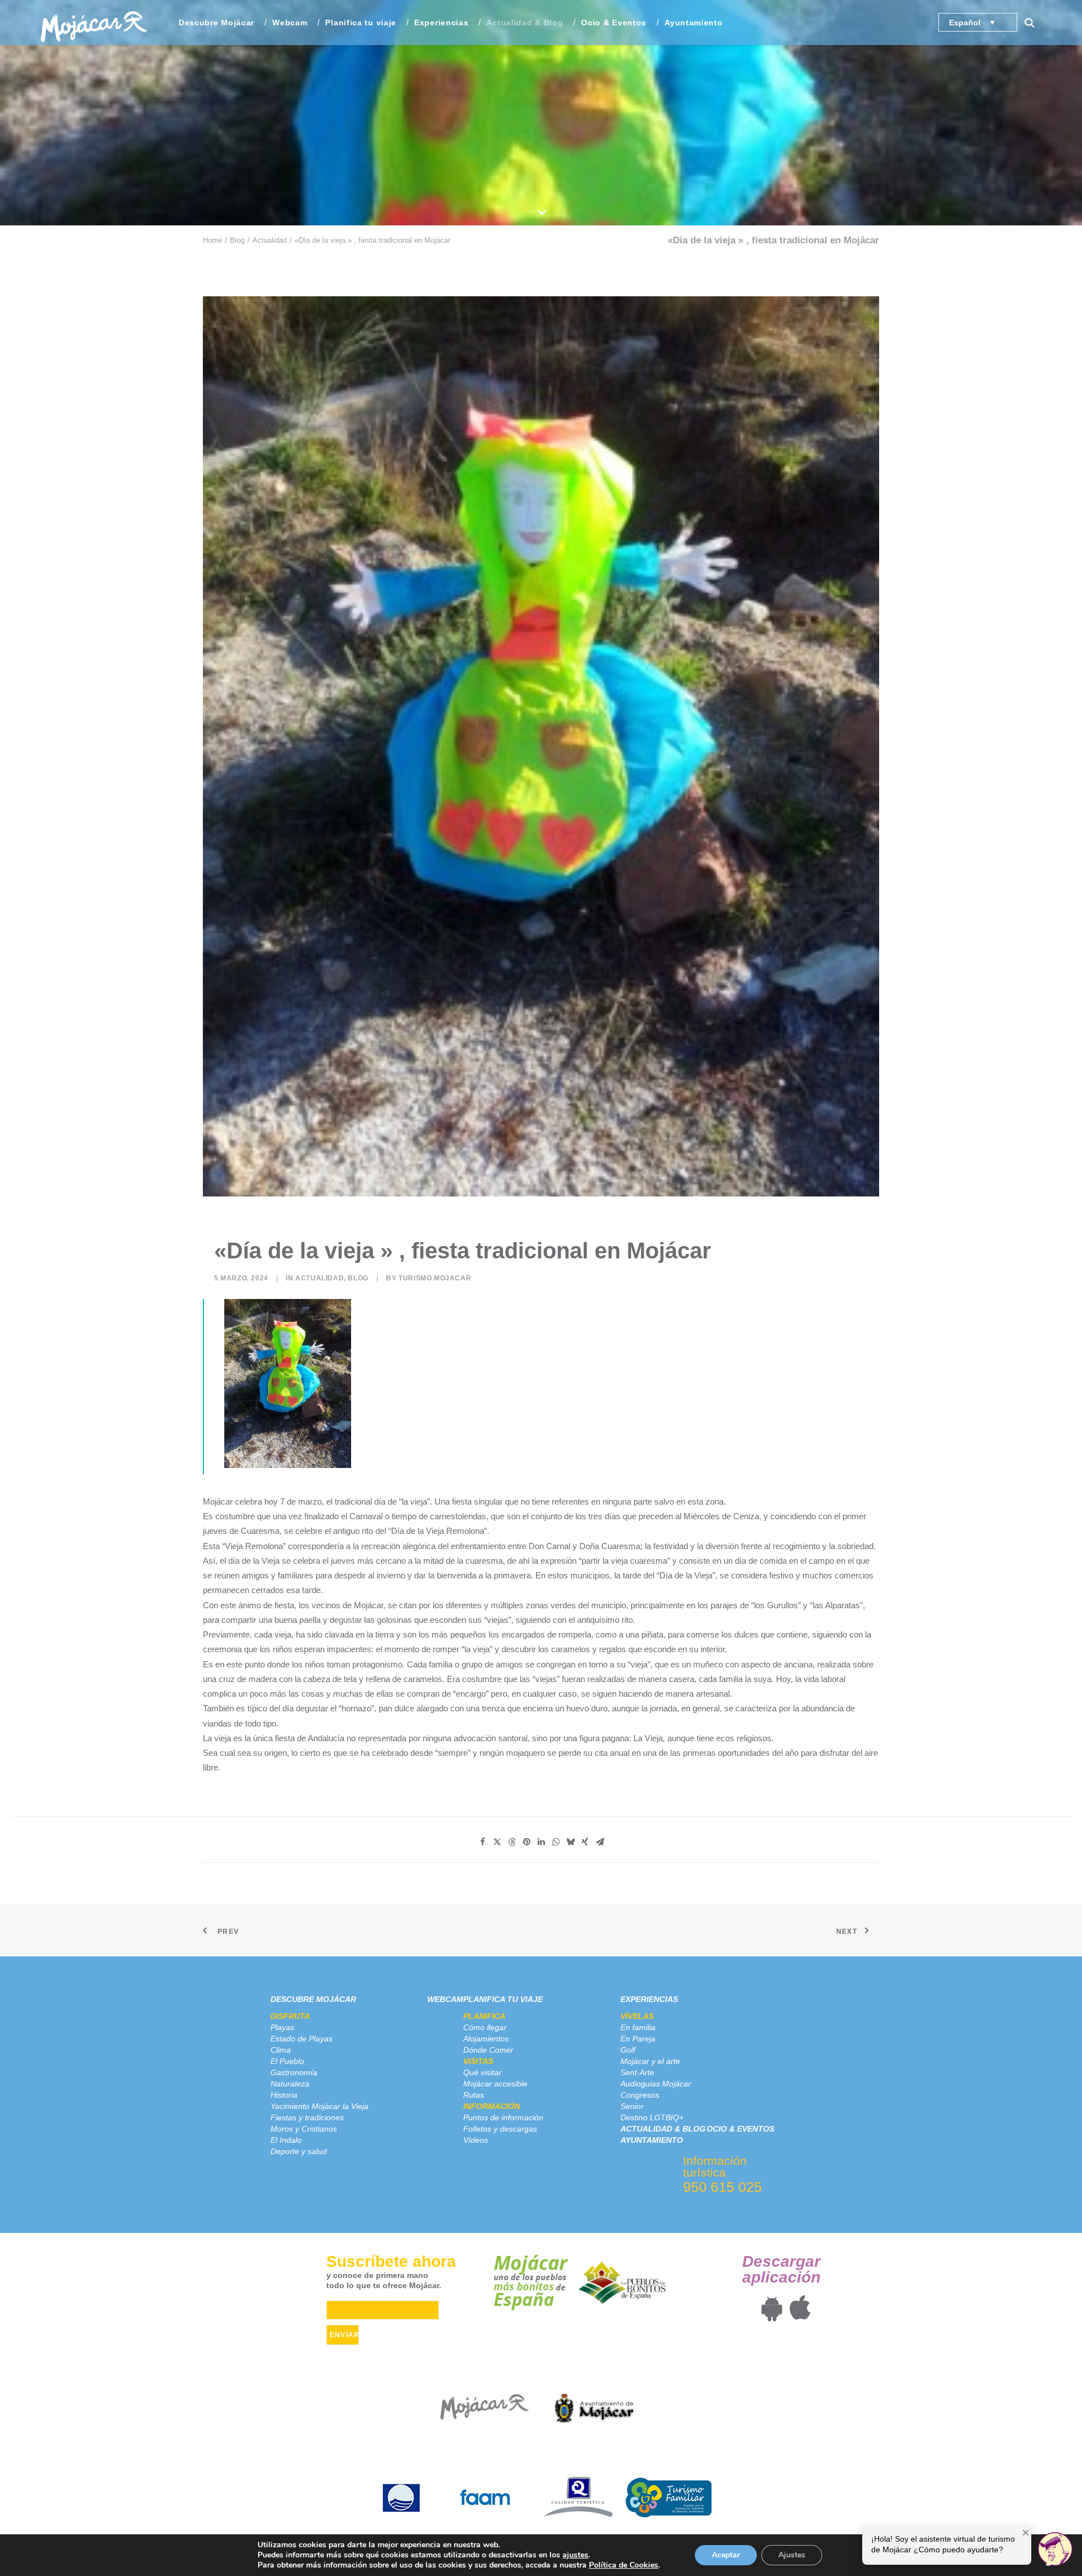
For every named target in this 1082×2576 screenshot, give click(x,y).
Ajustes (792, 2555)
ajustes (575, 2555)
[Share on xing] (585, 1842)
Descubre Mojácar (313, 1999)
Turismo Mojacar (435, 1278)
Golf (628, 2050)
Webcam (290, 23)
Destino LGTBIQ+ (652, 2117)
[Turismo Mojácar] (94, 23)
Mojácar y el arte (650, 2061)
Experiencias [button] (441, 23)
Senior (632, 2106)
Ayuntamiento (693, 23)
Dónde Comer (488, 2050)
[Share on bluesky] (570, 1842)
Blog (237, 240)
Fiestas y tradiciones (307, 2117)
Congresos (640, 2095)
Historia (284, 2095)
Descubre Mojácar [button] (216, 23)
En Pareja (638, 2039)
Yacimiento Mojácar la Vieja (320, 2106)
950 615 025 (722, 2187)
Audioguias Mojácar (656, 2084)
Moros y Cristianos (304, 2129)
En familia (638, 2027)
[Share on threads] (512, 1842)
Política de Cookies (624, 2565)
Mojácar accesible (495, 2084)
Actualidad (270, 240)
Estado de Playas (301, 2039)
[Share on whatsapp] (556, 1842)
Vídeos (476, 2140)
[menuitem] (216, 23)
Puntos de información (503, 2117)
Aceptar (726, 2555)
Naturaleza (290, 2084)
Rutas (474, 2095)
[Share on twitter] (497, 1842)
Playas (282, 2027)
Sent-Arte (637, 2072)
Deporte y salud (299, 2151)
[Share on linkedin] (541, 1842)
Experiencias (649, 1999)
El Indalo (286, 2140)
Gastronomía (294, 2072)
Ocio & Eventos (614, 23)
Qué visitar (482, 2072)
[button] (1035, 23)
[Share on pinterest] (526, 1842)
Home (212, 240)
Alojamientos (486, 2039)
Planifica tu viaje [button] (361, 23)
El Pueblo (287, 2061)
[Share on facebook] (482, 1842)
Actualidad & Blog (525, 23)
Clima (281, 2050)
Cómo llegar (485, 2027)
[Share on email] (600, 1842)
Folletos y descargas (500, 2129)
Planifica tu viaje (503, 1999)
